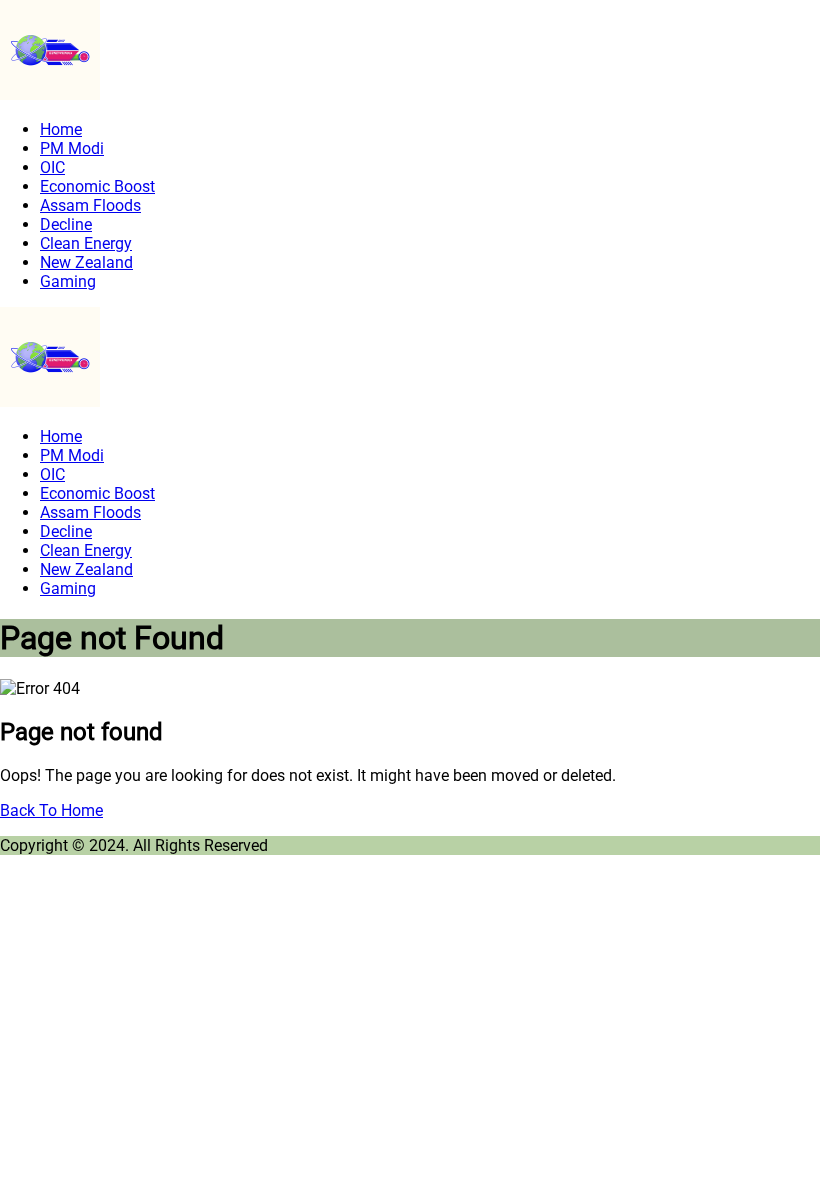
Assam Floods (90, 205)
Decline (66, 224)
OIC (52, 167)
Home (61, 129)
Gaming (68, 281)
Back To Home (51, 810)
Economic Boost (97, 186)
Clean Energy (86, 243)
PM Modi (72, 148)
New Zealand (86, 262)
